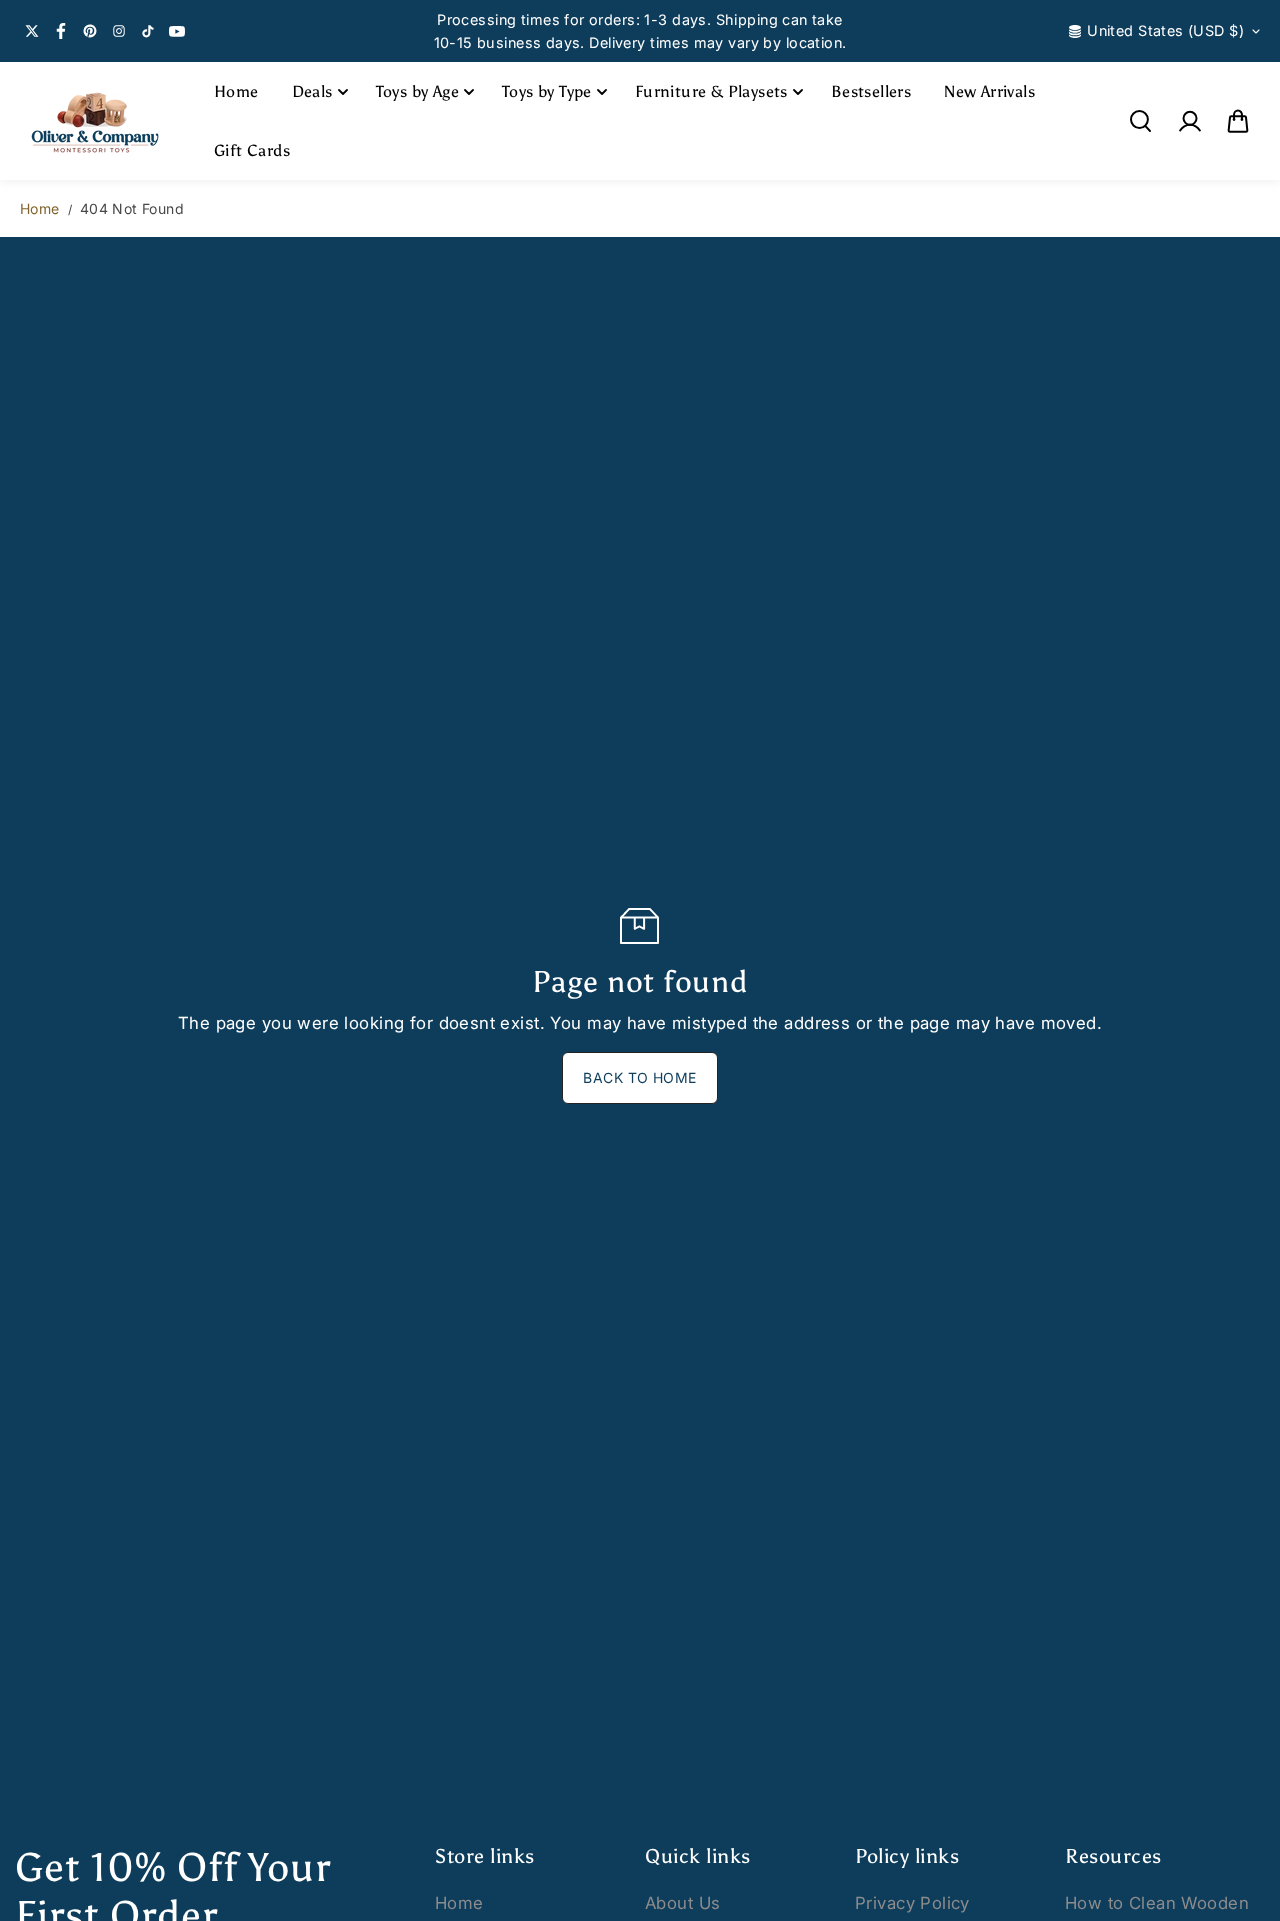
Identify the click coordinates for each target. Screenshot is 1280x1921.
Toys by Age (417, 91)
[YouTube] (177, 31)
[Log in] (1189, 121)
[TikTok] (148, 31)
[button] (1238, 121)
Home (236, 91)
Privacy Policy (912, 1903)
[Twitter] (32, 31)
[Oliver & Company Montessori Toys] (95, 121)
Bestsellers (871, 91)
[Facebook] (61, 31)
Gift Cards (252, 150)
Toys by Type (547, 91)
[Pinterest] (90, 31)
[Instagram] (119, 31)
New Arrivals (989, 91)
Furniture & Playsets (711, 91)
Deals (312, 91)
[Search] (1140, 121)
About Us (682, 1903)
